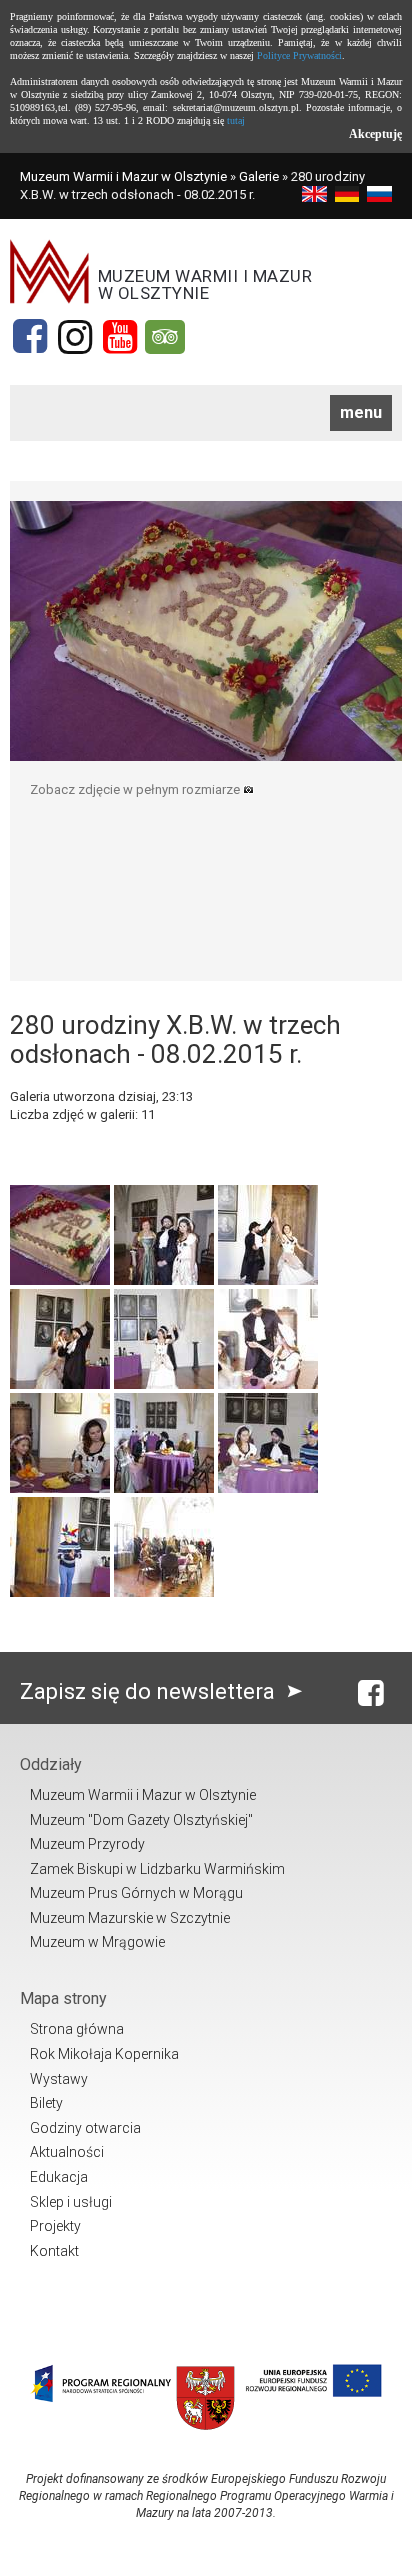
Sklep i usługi (71, 2202)
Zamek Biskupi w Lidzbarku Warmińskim (157, 1869)
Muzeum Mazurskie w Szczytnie (130, 1918)
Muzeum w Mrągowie (97, 1942)
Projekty (55, 2226)
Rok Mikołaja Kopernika (104, 2054)
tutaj (236, 120)
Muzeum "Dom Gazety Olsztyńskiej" (141, 1820)
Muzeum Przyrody (87, 1844)
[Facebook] (30, 337)
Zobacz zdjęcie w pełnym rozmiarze (136, 789)
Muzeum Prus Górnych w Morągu (136, 1893)
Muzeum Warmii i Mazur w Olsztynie (123, 176)
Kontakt (54, 2251)
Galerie (259, 176)
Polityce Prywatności (299, 55)
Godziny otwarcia (85, 2128)
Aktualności (67, 2152)
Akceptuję (375, 134)
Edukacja (59, 2177)
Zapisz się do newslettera (150, 1691)
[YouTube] (120, 337)
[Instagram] (75, 337)
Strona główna (77, 2029)
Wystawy (59, 2079)
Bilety (46, 2103)
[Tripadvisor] (165, 337)
